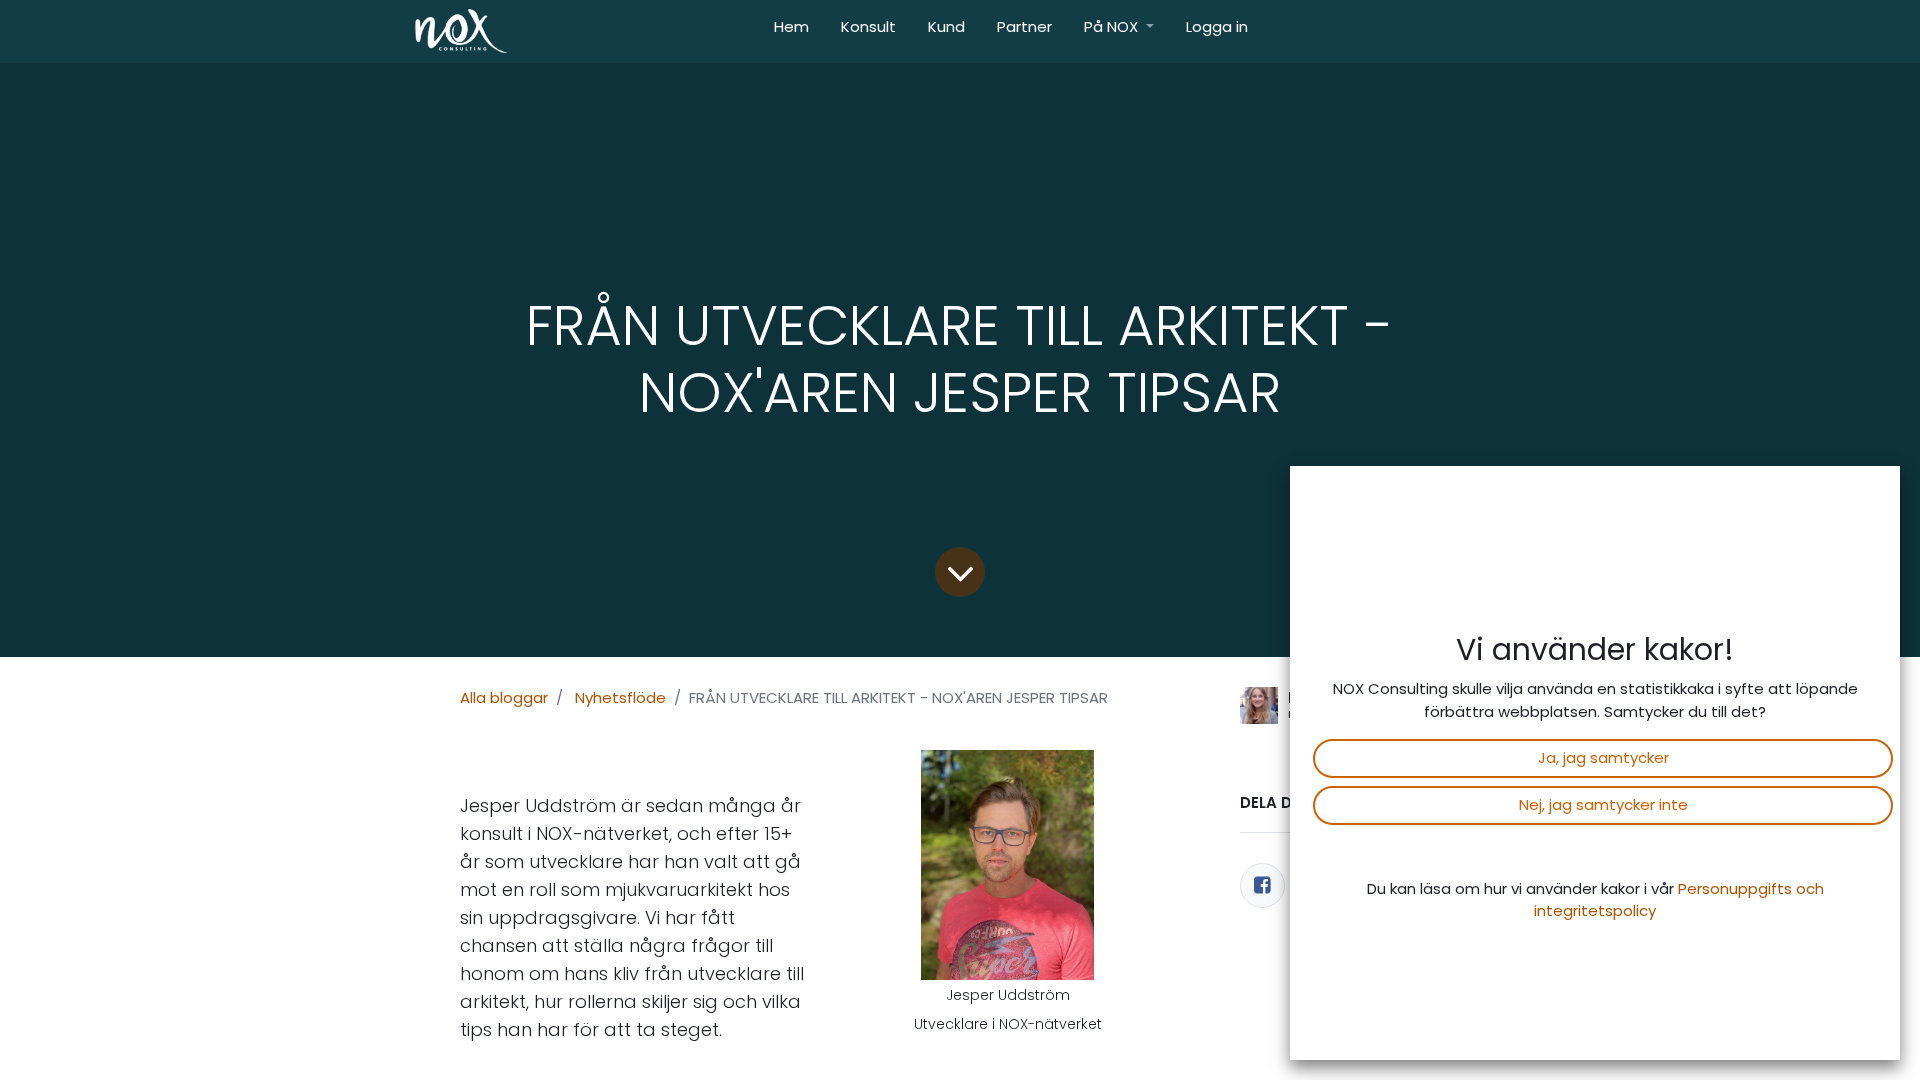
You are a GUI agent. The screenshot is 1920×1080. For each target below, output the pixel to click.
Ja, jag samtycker (1603, 757)
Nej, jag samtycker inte (1603, 804)
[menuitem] (791, 31)
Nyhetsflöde (620, 697)
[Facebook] (1262, 885)
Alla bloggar (504, 697)
